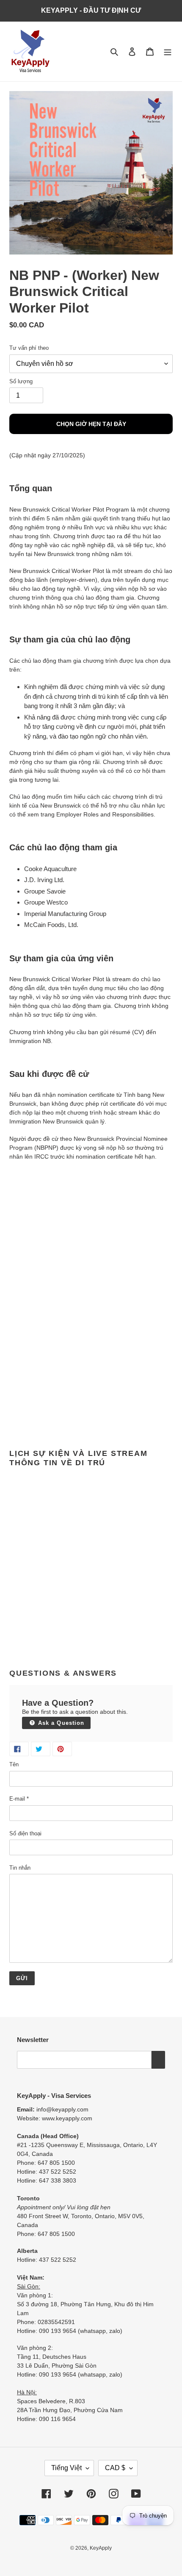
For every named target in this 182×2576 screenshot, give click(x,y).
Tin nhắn (20, 1868)
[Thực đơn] (168, 51)
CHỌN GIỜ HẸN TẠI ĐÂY (91, 424)
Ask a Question (60, 1723)
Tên (14, 1764)
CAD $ (115, 2468)
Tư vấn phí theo (29, 348)
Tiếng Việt (66, 2468)
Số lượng (21, 381)
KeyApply (101, 2548)
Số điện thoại (25, 1833)
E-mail (19, 1799)
